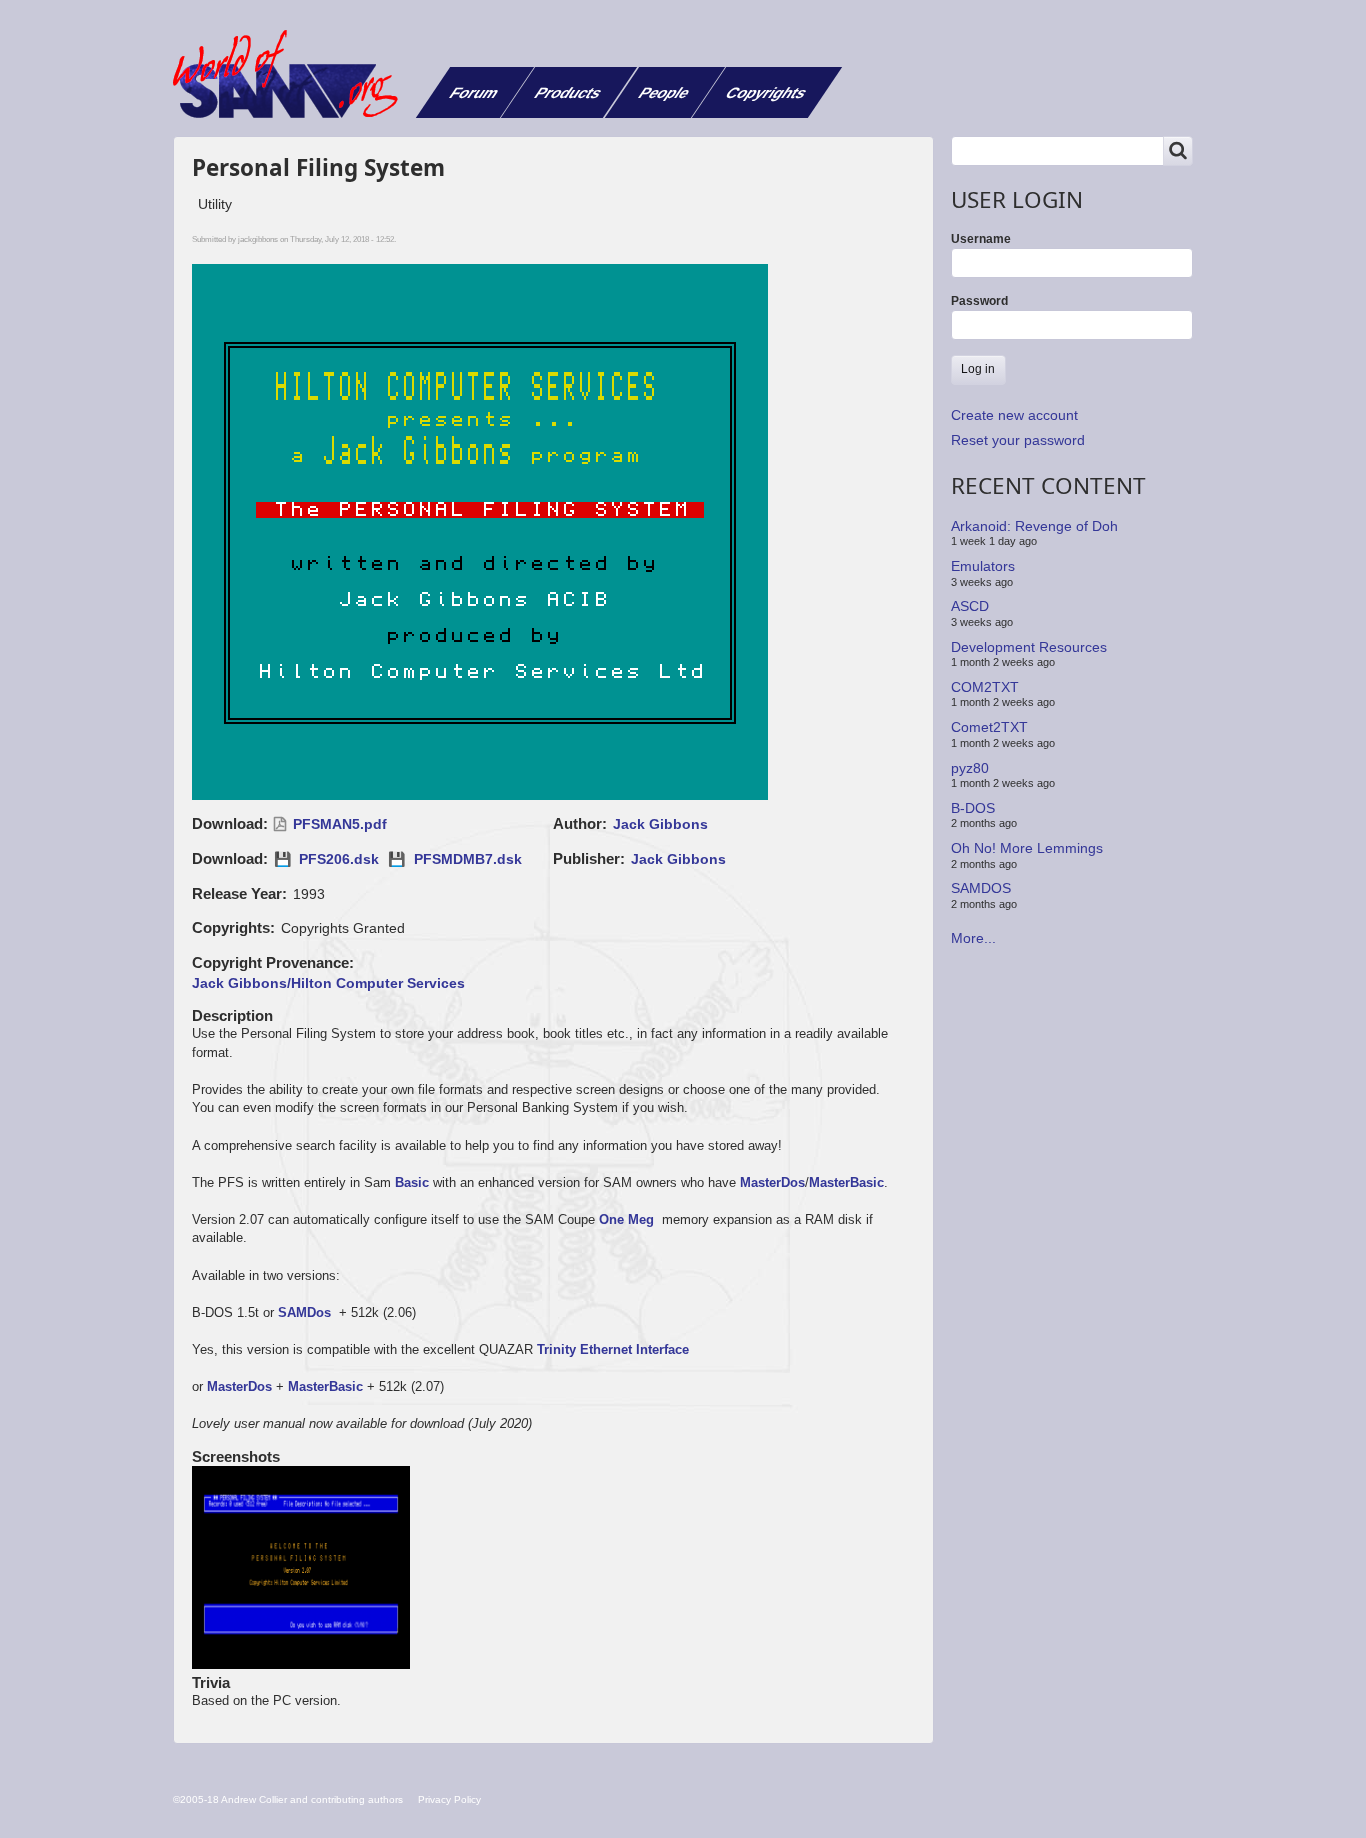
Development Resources (1029, 646)
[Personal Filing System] (302, 1569)
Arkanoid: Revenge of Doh (1034, 526)
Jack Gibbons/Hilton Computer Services (328, 983)
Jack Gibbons (660, 824)
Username (981, 239)
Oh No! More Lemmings (1027, 848)
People (664, 92)
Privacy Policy (449, 1799)
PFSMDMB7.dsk (468, 859)
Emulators (983, 566)
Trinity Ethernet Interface (613, 1349)
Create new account (1014, 415)
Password (979, 301)
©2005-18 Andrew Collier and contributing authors (288, 1799)
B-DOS (973, 808)
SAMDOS (981, 888)
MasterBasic (846, 1182)
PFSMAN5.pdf (340, 824)
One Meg (626, 1219)
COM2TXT (985, 687)
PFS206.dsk (339, 859)
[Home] (293, 74)
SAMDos (304, 1312)
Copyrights (766, 92)
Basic (412, 1182)
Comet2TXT (989, 727)
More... (973, 938)
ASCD (970, 606)
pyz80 (970, 767)
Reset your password (1018, 440)
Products (568, 92)
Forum (474, 92)
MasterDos (772, 1182)
